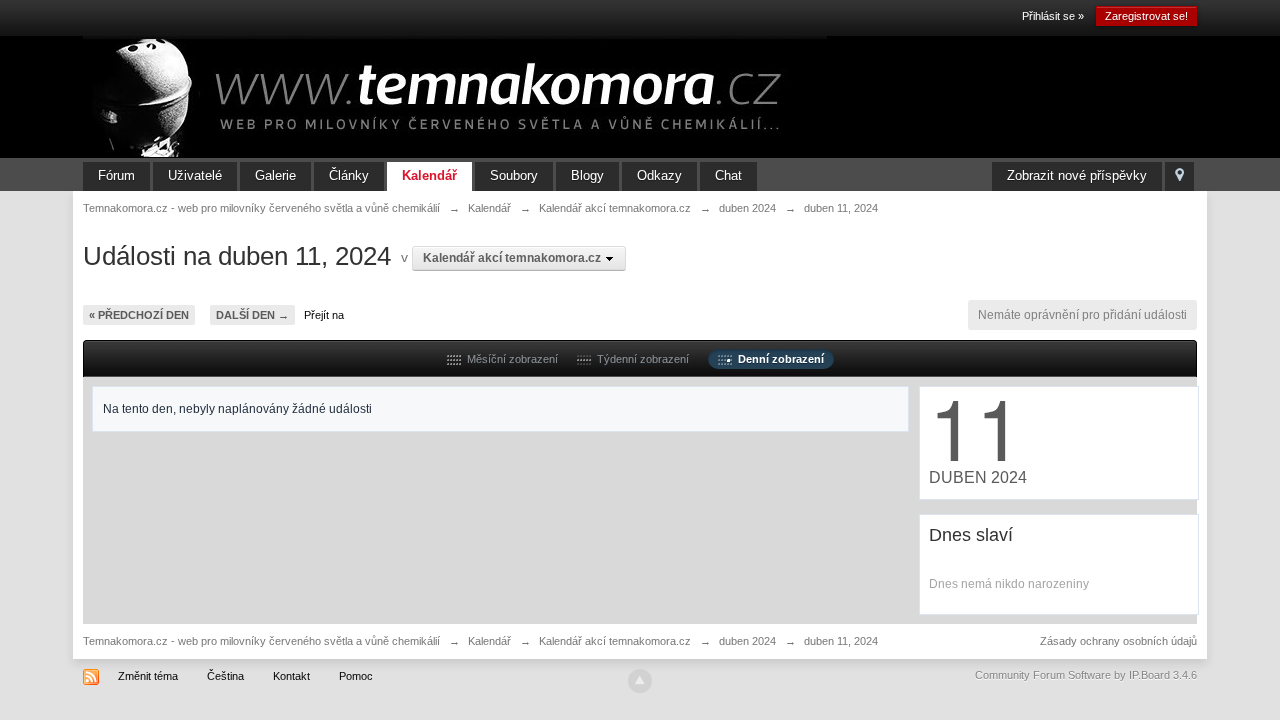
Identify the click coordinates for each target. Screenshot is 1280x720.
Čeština (225, 676)
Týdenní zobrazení (640, 359)
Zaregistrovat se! (1146, 16)
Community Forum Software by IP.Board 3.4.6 (1086, 675)
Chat (728, 175)
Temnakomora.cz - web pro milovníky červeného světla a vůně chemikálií (261, 641)
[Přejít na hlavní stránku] (455, 96)
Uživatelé (195, 175)
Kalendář (429, 175)
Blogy (587, 175)
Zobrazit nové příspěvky (1077, 175)
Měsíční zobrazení (509, 359)
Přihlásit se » (1053, 16)
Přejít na (324, 315)
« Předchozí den (139, 315)
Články (349, 175)
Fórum (116, 175)
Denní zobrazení (778, 359)
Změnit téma (148, 676)
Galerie (275, 175)
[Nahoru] (640, 681)
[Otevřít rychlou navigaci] (1179, 176)
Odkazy (659, 175)
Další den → (252, 315)
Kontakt (291, 676)
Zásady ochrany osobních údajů (1118, 641)
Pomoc (356, 676)
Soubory (514, 175)
